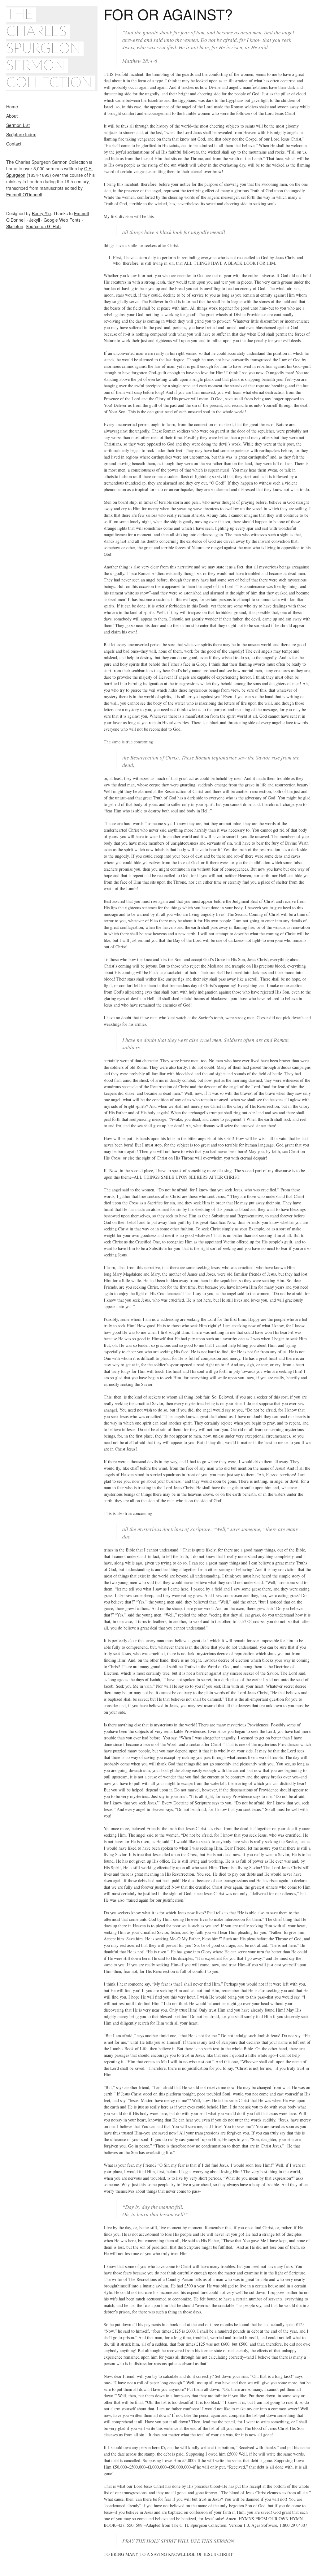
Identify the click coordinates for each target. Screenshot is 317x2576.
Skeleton (15, 226)
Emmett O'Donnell (24, 194)
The (20, 15)
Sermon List (18, 125)
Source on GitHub (43, 226)
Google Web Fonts (62, 220)
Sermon (35, 66)
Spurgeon (43, 49)
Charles (36, 32)
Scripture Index (21, 134)
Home (12, 107)
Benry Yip (41, 213)
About (12, 116)
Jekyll (35, 220)
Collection (49, 83)
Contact (14, 144)
